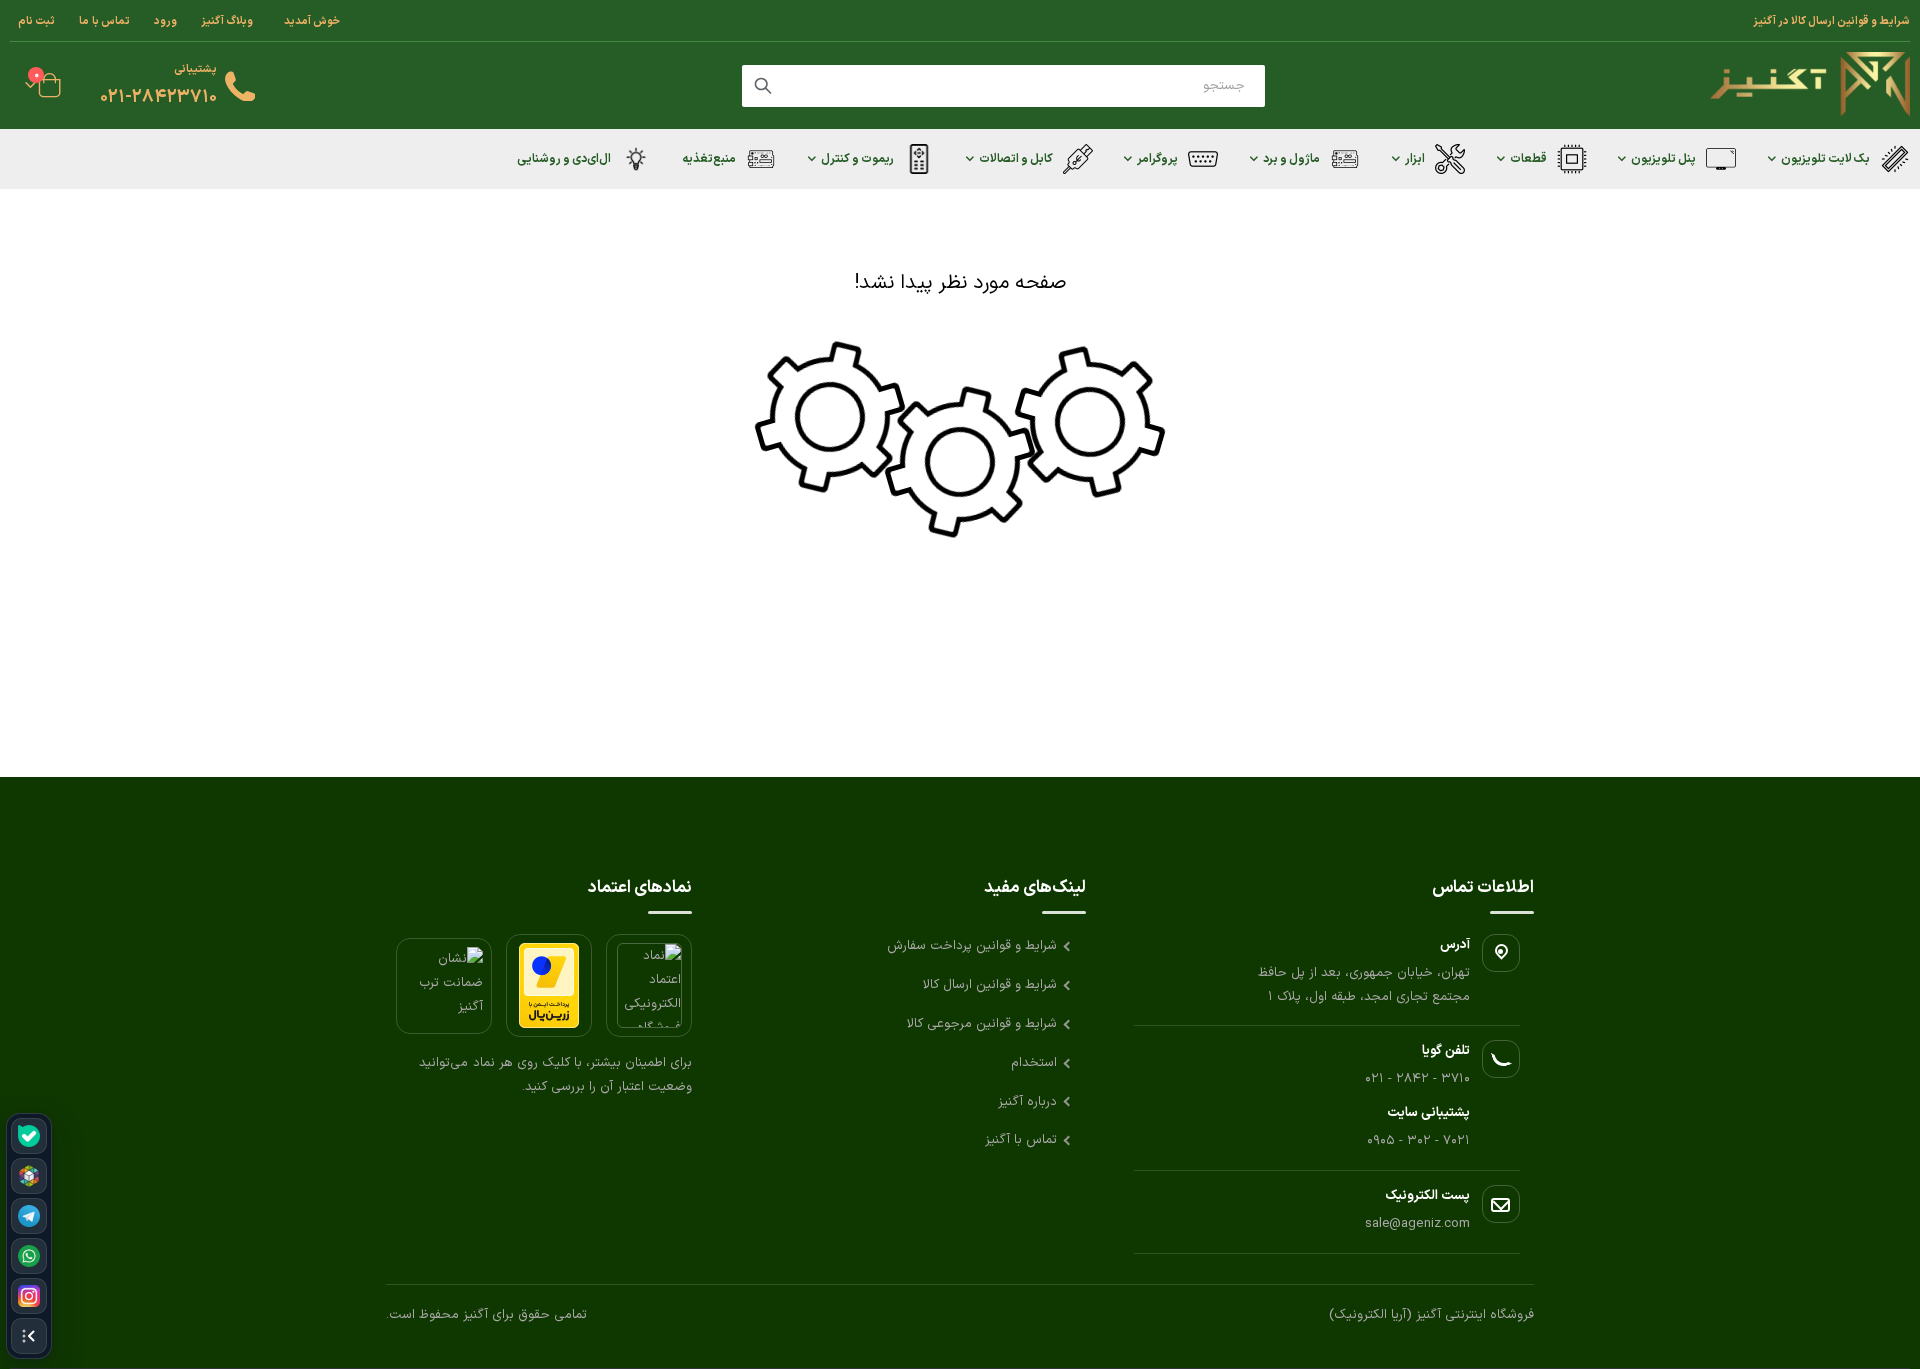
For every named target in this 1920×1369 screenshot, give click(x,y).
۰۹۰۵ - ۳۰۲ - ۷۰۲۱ (1418, 1141)
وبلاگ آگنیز (227, 21)
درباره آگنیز (1027, 1102)
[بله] (29, 1136)
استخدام (1034, 1063)
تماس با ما (104, 21)
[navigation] (29, 1236)
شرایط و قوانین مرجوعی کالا (982, 1024)
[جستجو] (763, 86)
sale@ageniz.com (1417, 1224)
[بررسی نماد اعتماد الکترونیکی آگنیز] (649, 985)
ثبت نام (36, 21)
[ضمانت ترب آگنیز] (444, 986)
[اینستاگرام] (29, 1296)
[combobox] (1003, 86)
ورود (165, 21)
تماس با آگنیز (1021, 1140)
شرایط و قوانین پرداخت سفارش (972, 946)
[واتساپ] (29, 1256)
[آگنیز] (1810, 85)
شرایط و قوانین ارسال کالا (990, 985)
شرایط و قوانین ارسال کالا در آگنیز (1831, 21)
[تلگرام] (29, 1216)
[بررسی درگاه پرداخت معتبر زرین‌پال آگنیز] (549, 985)
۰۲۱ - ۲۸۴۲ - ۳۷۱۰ (1417, 1079)
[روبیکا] (29, 1176)
